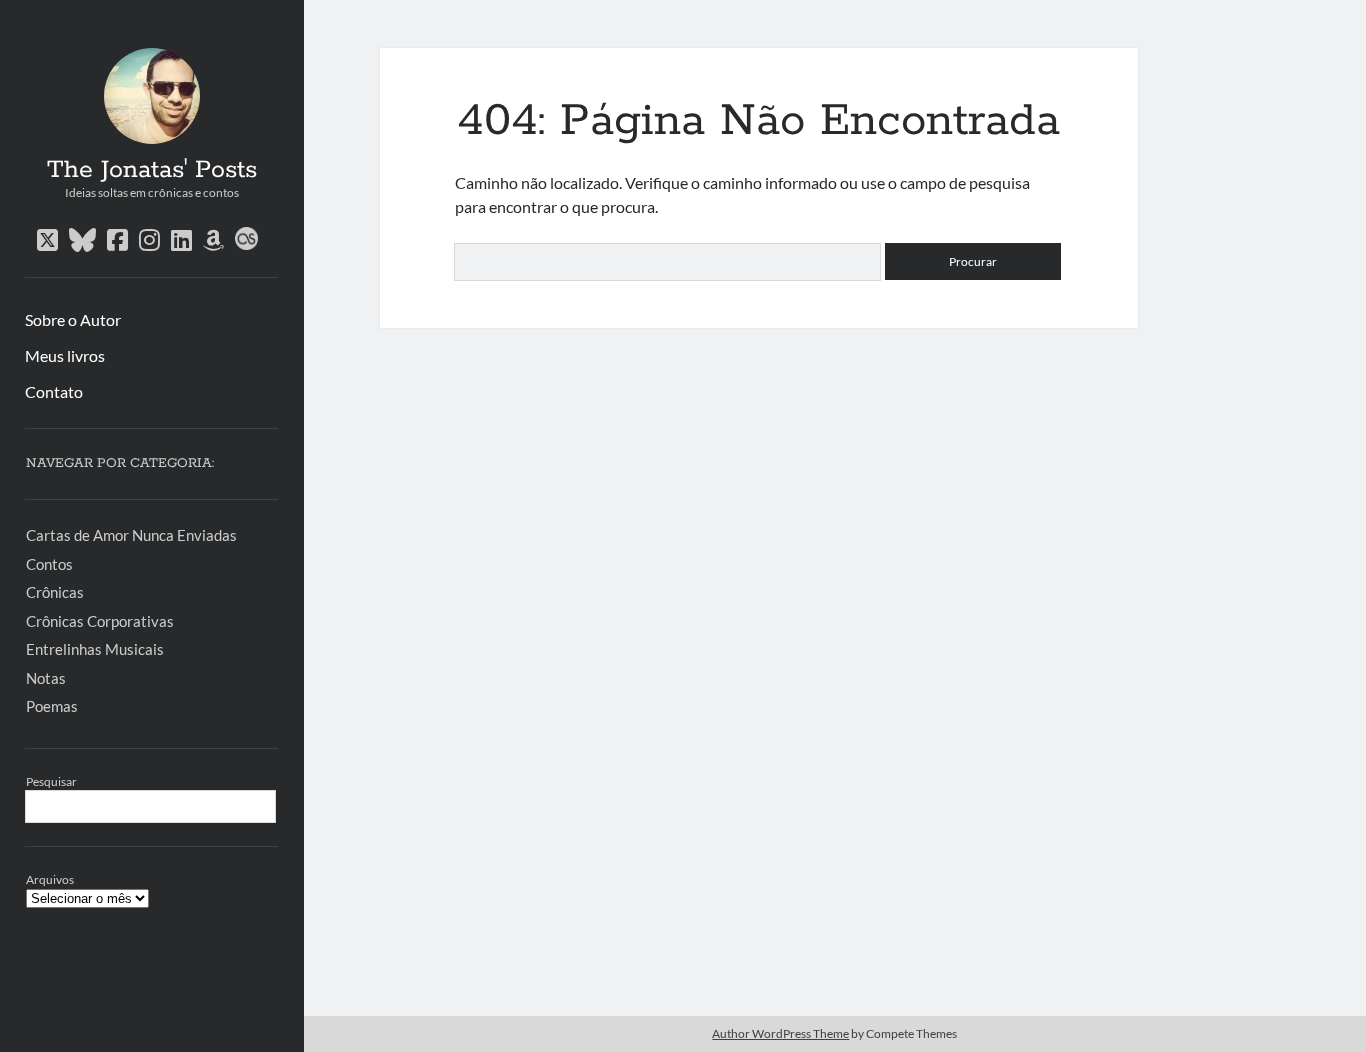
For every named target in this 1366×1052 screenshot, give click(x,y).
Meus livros (65, 355)
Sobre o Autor (73, 319)
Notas (46, 678)
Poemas (52, 706)
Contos (49, 564)
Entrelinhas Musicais (95, 649)
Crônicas (55, 592)
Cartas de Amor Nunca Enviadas (131, 535)
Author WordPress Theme (780, 1033)
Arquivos (50, 879)
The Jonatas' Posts (152, 170)
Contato (54, 391)
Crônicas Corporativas (100, 621)
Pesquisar (51, 781)
